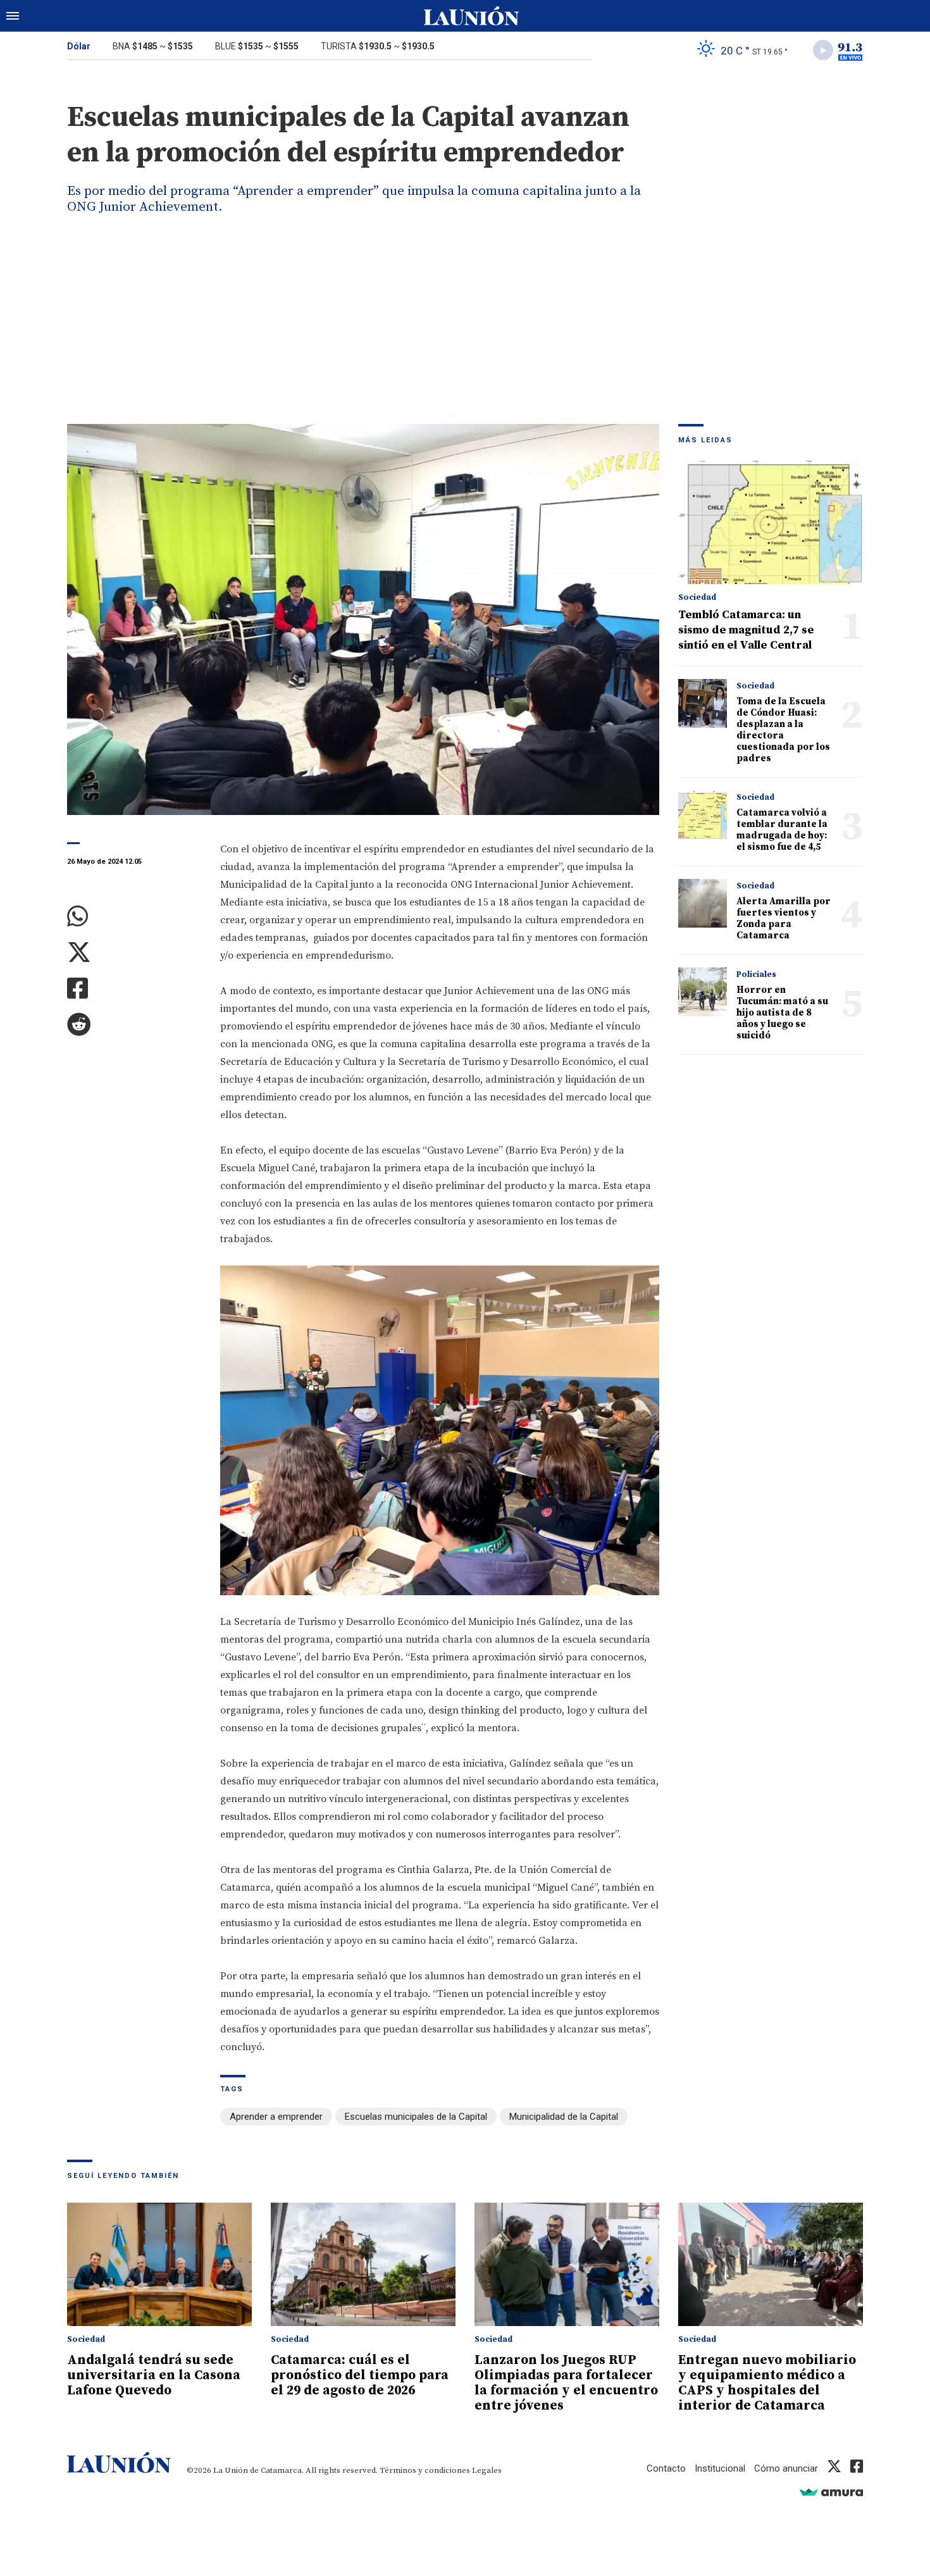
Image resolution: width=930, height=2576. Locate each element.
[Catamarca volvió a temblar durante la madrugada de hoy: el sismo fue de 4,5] (703, 815)
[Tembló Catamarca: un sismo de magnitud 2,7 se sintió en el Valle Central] (771, 522)
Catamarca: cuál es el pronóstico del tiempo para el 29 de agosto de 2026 (360, 2375)
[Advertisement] (465, 329)
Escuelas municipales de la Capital (416, 2117)
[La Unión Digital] (471, 16)
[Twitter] (134, 953)
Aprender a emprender (276, 2117)
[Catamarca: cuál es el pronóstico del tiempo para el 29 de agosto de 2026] (363, 2264)
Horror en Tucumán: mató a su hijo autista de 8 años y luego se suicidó (782, 1013)
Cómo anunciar (786, 2468)
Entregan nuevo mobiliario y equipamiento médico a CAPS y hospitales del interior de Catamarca (767, 2383)
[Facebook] (134, 989)
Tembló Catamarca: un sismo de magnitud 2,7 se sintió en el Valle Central (746, 630)
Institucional (720, 2468)
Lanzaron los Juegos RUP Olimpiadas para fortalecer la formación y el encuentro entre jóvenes (566, 2383)
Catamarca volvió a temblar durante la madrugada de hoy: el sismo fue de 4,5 (782, 830)
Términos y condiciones (425, 2470)
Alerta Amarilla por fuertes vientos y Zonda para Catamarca (784, 918)
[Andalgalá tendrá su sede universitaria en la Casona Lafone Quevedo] (159, 2264)
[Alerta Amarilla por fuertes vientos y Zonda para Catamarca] (703, 903)
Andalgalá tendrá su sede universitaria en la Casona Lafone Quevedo (154, 2375)
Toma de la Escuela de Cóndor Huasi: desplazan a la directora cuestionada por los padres (783, 730)
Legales (487, 2470)
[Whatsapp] (134, 917)
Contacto (666, 2468)
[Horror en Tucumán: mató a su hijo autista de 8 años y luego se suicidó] (703, 992)
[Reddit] (134, 1025)
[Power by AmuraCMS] (831, 2492)
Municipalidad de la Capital (564, 2117)
